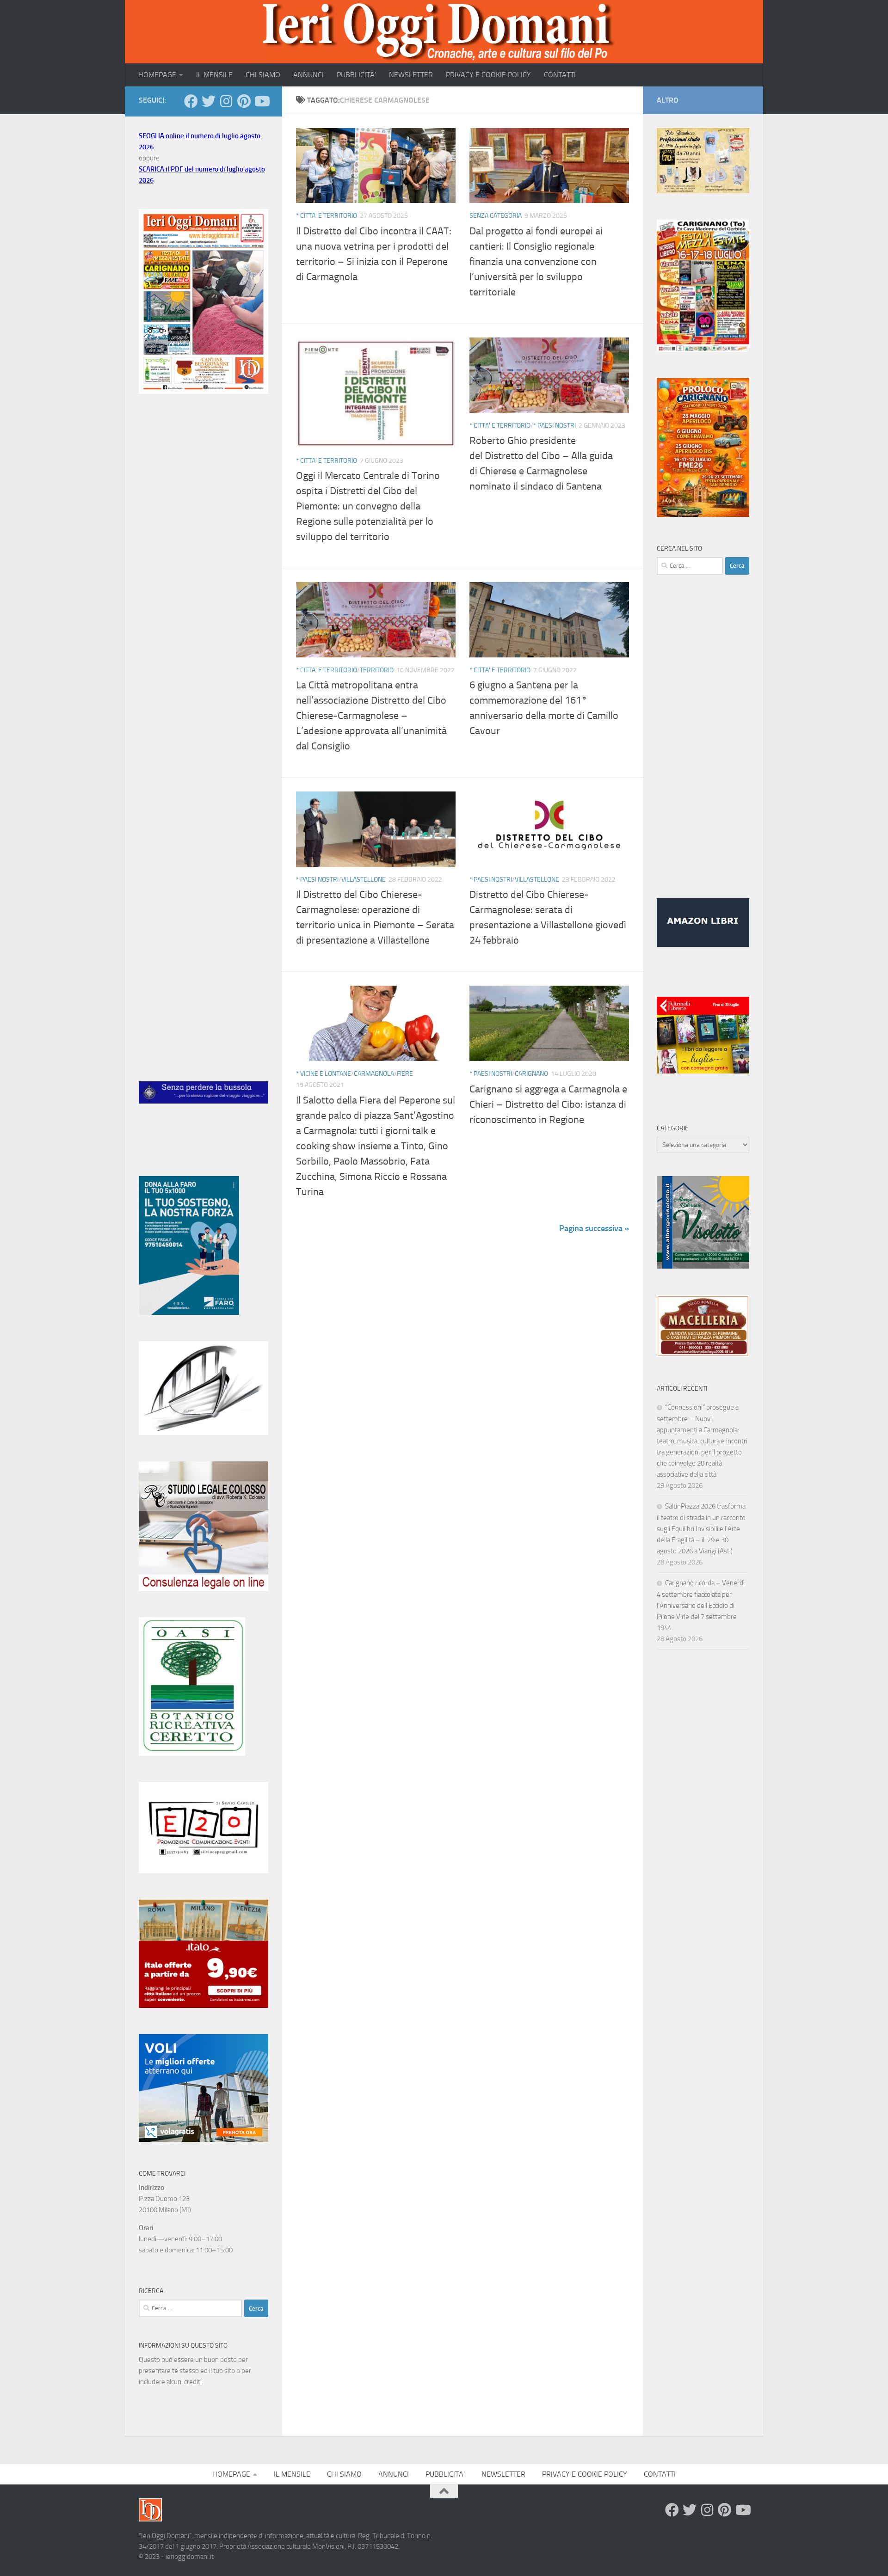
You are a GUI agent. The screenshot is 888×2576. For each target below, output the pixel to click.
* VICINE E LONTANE (324, 1074)
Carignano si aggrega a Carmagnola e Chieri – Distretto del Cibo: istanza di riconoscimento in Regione (548, 1104)
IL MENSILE (214, 75)
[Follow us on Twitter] (209, 101)
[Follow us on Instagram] (226, 101)
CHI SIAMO (263, 75)
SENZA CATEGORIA (496, 216)
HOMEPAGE (157, 75)
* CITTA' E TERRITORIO (327, 216)
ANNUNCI (308, 75)
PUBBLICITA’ (356, 75)
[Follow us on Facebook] (191, 101)
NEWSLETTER (411, 75)
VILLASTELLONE (364, 880)
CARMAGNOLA (374, 1074)
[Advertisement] (203, 556)
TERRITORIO (377, 670)
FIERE (405, 1074)
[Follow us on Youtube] (261, 101)
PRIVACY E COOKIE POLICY (488, 75)
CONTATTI (560, 75)
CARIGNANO (531, 1074)
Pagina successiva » (594, 1228)
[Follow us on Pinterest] (244, 101)
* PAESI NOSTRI (555, 426)
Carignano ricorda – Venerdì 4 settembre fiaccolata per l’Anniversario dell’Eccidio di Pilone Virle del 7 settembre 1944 (701, 1605)
